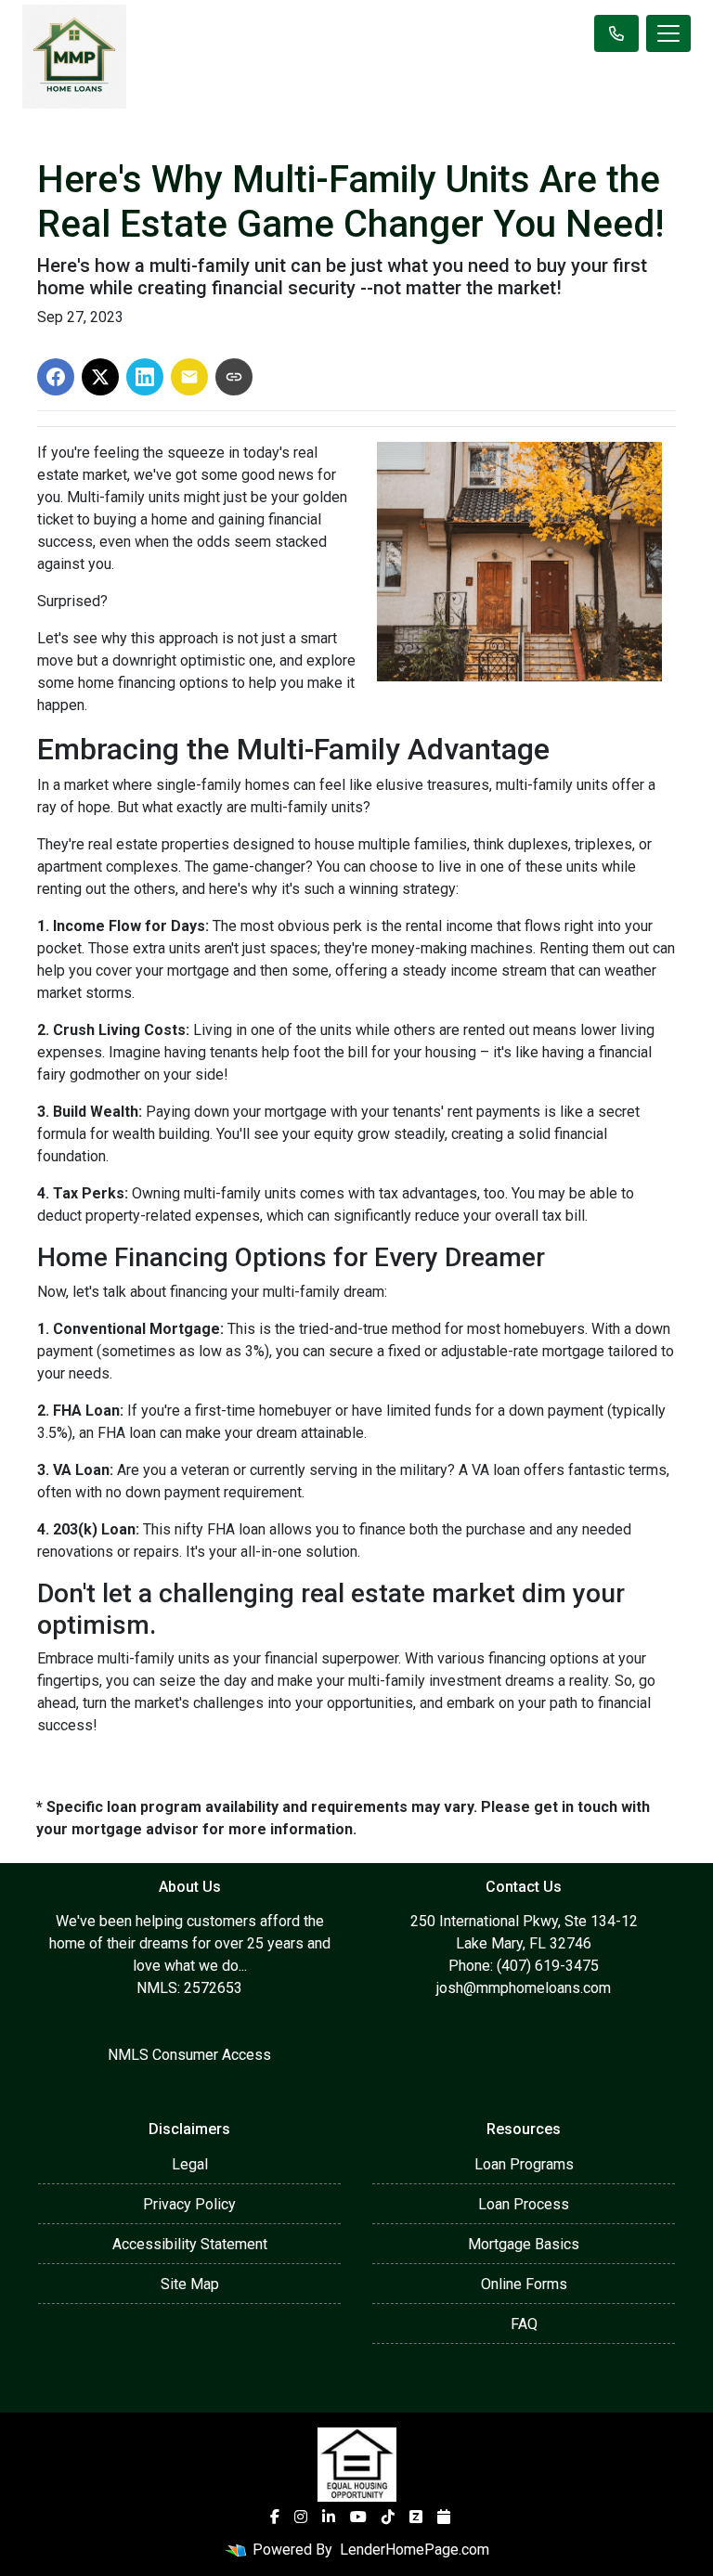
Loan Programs (524, 2164)
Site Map (190, 2284)
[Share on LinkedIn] (145, 377)
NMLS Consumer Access (189, 2055)
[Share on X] (100, 377)
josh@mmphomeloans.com (524, 1988)
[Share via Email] (189, 377)
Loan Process (524, 2204)
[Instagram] (301, 2517)
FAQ (524, 2324)
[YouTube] (358, 2517)
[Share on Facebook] (56, 377)
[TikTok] (388, 2517)
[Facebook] (275, 2517)
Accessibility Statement (190, 2244)
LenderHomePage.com (415, 2550)
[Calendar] (444, 2517)
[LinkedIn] (329, 2517)
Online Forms (524, 2284)
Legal (190, 2164)
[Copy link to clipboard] (234, 377)
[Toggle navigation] (668, 33)
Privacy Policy (189, 2204)
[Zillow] (416, 2517)
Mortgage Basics (524, 2244)
